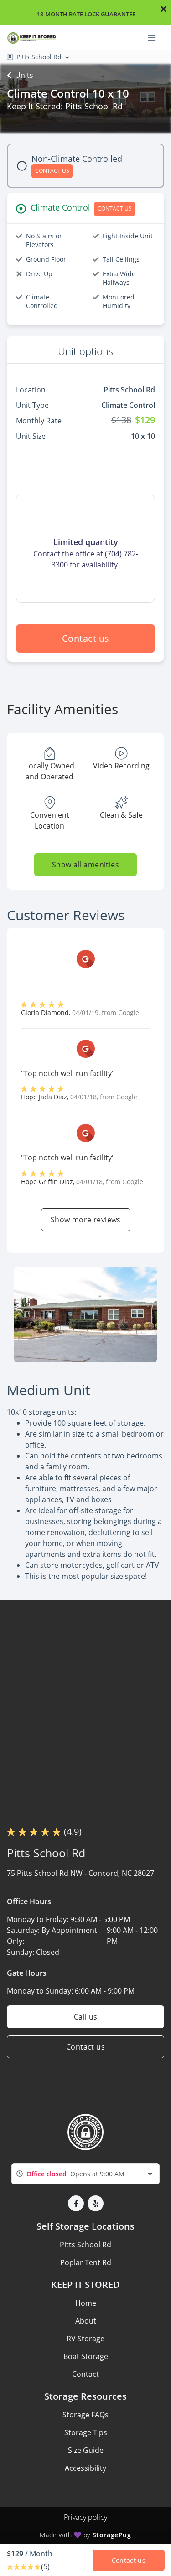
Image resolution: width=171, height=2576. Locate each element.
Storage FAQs (85, 2415)
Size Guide (86, 2450)
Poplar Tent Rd (86, 2262)
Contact (85, 2374)
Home (86, 2303)
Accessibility (85, 2468)
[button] (76, 2203)
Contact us (86, 638)
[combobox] (85, 2174)
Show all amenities (85, 865)
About (86, 2321)
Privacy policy (85, 2517)
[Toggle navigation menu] (155, 37)
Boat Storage (86, 2356)
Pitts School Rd (85, 2245)
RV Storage (85, 2339)
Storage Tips (86, 2432)
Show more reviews (86, 1220)
